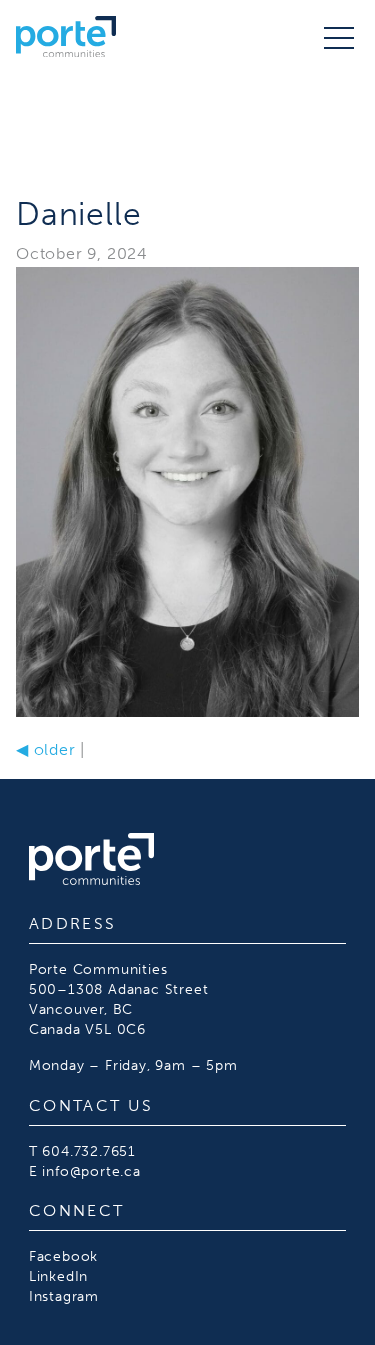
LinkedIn (58, 1276)
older (46, 749)
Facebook (63, 1256)
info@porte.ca (91, 1171)
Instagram (64, 1296)
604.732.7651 (89, 1151)
